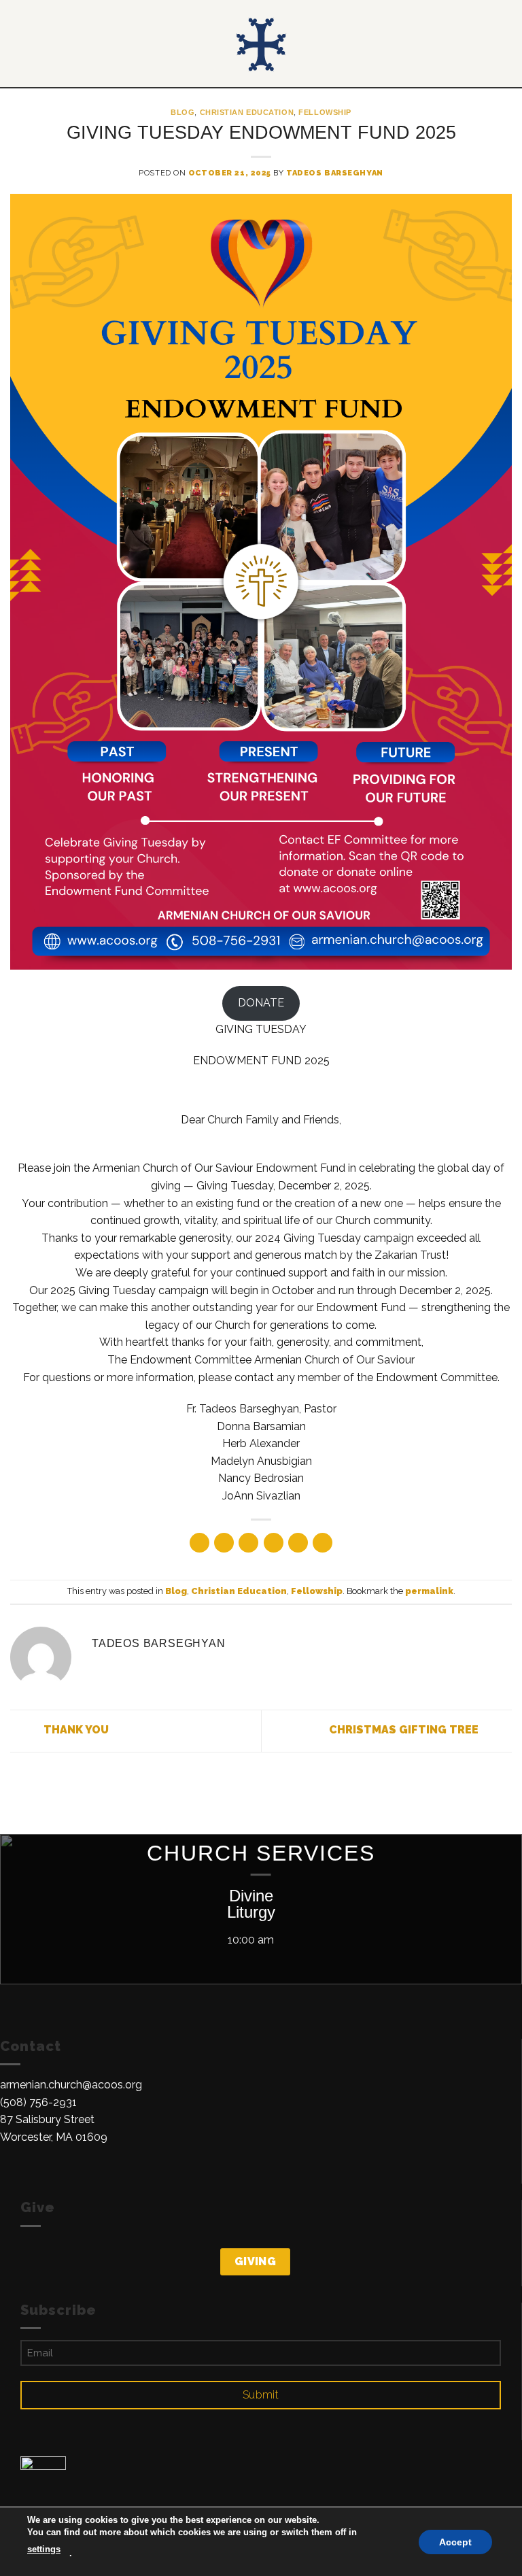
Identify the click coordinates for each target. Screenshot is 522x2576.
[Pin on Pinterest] (298, 1543)
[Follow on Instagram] (25, 2175)
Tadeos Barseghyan (335, 173)
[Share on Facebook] (224, 1543)
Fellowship (325, 112)
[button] (18, 44)
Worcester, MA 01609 (54, 2137)
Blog (182, 112)
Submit (261, 2395)
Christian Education (247, 112)
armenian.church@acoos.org (71, 2085)
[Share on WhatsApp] (199, 1543)
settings (44, 2549)
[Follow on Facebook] (8, 2175)
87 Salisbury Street (47, 2119)
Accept (455, 2541)
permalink (429, 1591)
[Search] (507, 44)
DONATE (261, 1003)
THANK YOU (75, 1730)
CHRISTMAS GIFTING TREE (405, 1730)
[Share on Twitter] (248, 1543)
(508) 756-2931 (38, 2102)
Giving (256, 2261)
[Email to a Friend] (274, 1543)
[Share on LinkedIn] (323, 1543)
